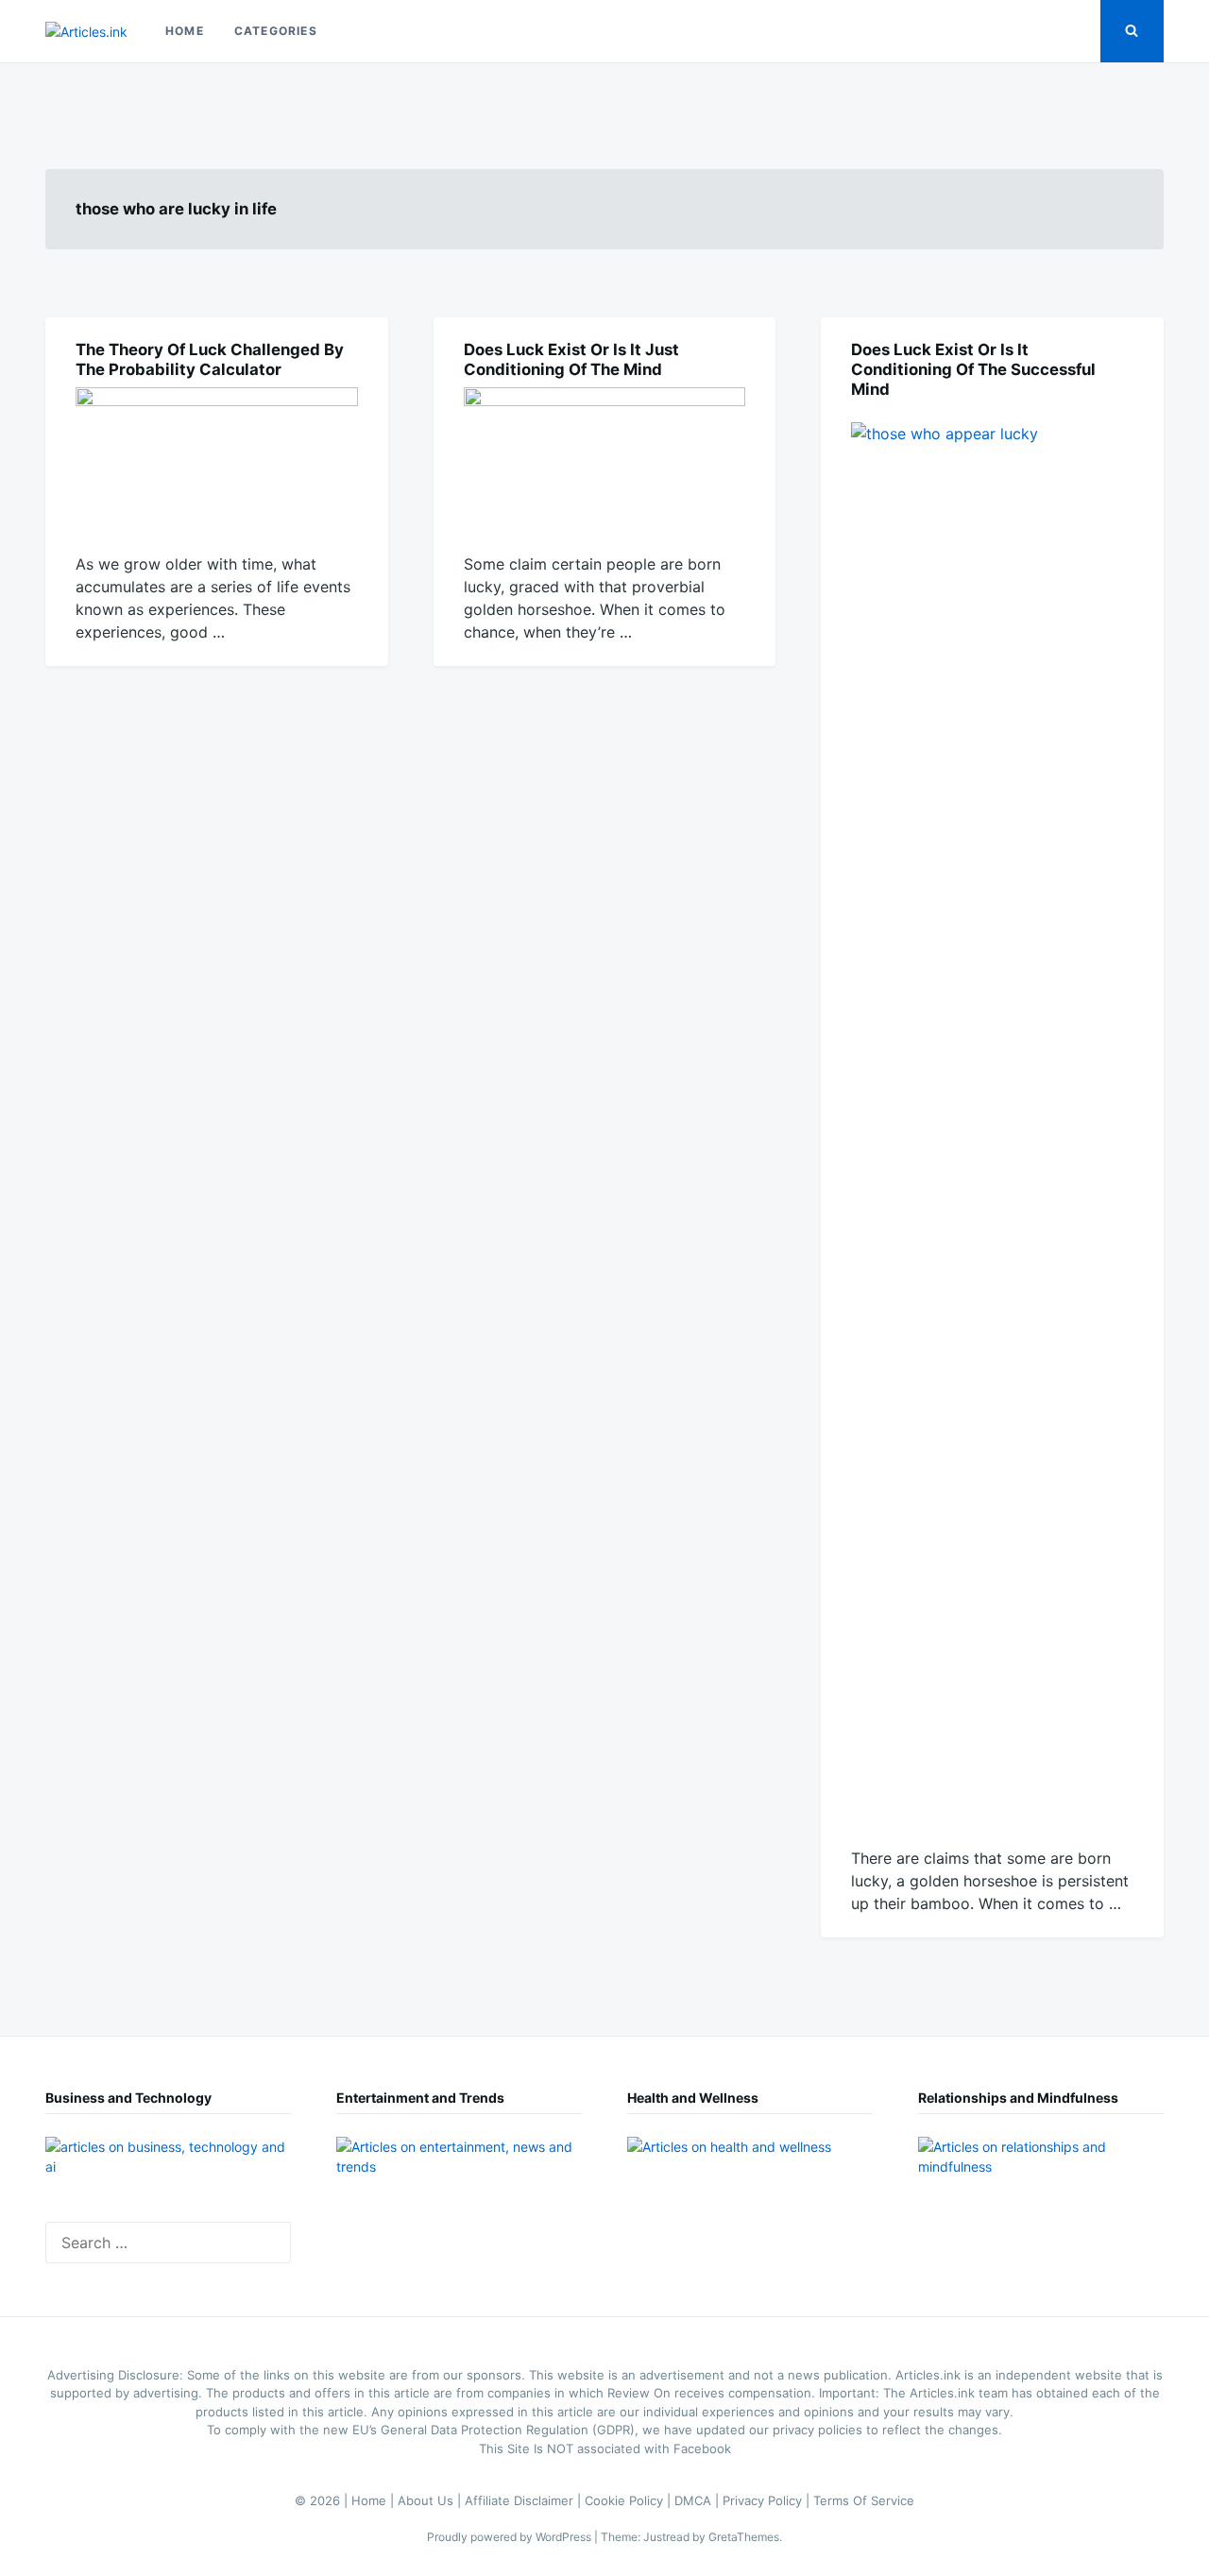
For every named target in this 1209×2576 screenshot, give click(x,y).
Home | (375, 2500)
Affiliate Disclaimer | (525, 2500)
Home (185, 31)
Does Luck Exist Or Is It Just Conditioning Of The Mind (571, 359)
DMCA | (698, 2500)
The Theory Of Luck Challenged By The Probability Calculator (210, 359)
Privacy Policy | (768, 2500)
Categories (276, 31)
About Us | (431, 2500)
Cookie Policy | (630, 2500)
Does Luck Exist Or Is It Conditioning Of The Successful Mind (973, 369)
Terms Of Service (864, 2500)
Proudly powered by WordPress (511, 2537)
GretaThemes (744, 2537)
